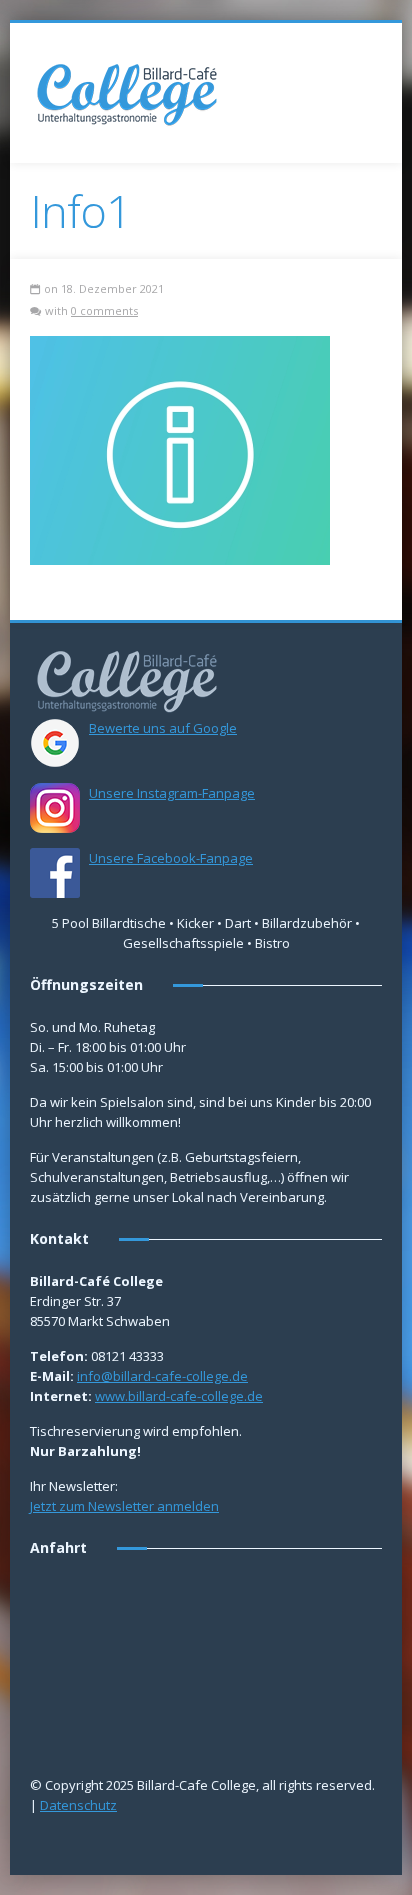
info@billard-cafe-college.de (162, 1376)
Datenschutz (78, 1805)
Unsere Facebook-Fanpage (171, 858)
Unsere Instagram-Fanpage (172, 793)
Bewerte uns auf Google (163, 728)
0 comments (104, 310)
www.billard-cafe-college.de (179, 1396)
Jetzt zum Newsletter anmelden (124, 1506)
